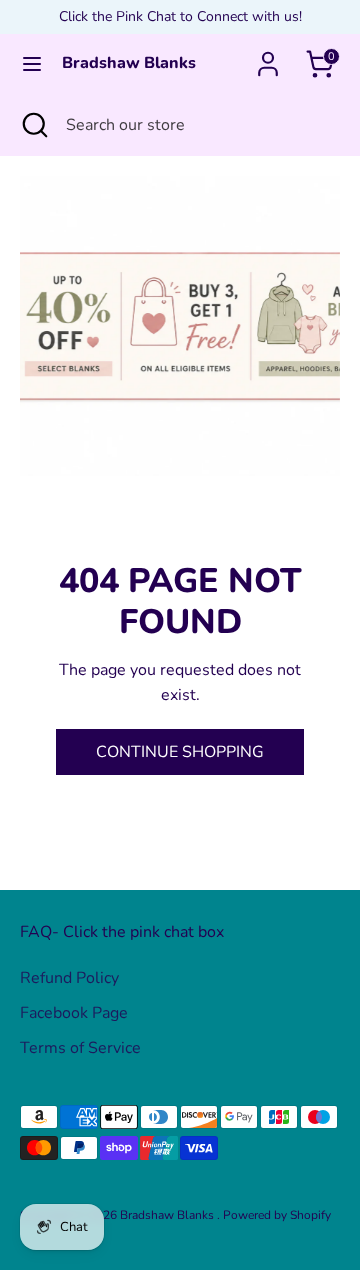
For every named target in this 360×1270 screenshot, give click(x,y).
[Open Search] (33, 125)
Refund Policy (69, 978)
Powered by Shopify (277, 1215)
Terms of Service (80, 1048)
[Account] (268, 56)
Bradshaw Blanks (129, 63)
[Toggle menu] (32, 64)
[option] (180, 326)
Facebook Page (74, 1013)
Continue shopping (180, 752)
